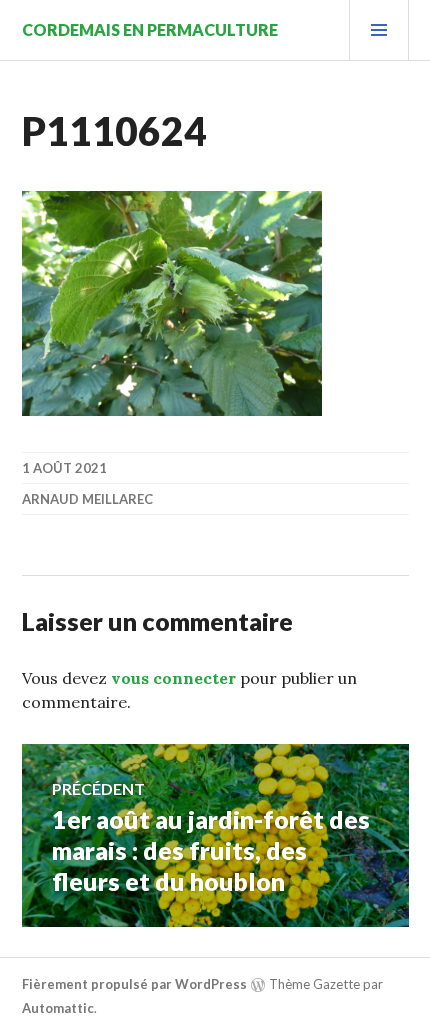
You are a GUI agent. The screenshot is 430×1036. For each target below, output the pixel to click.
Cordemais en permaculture (150, 29)
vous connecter (173, 678)
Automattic (58, 1008)
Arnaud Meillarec (87, 499)
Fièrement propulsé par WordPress (134, 984)
